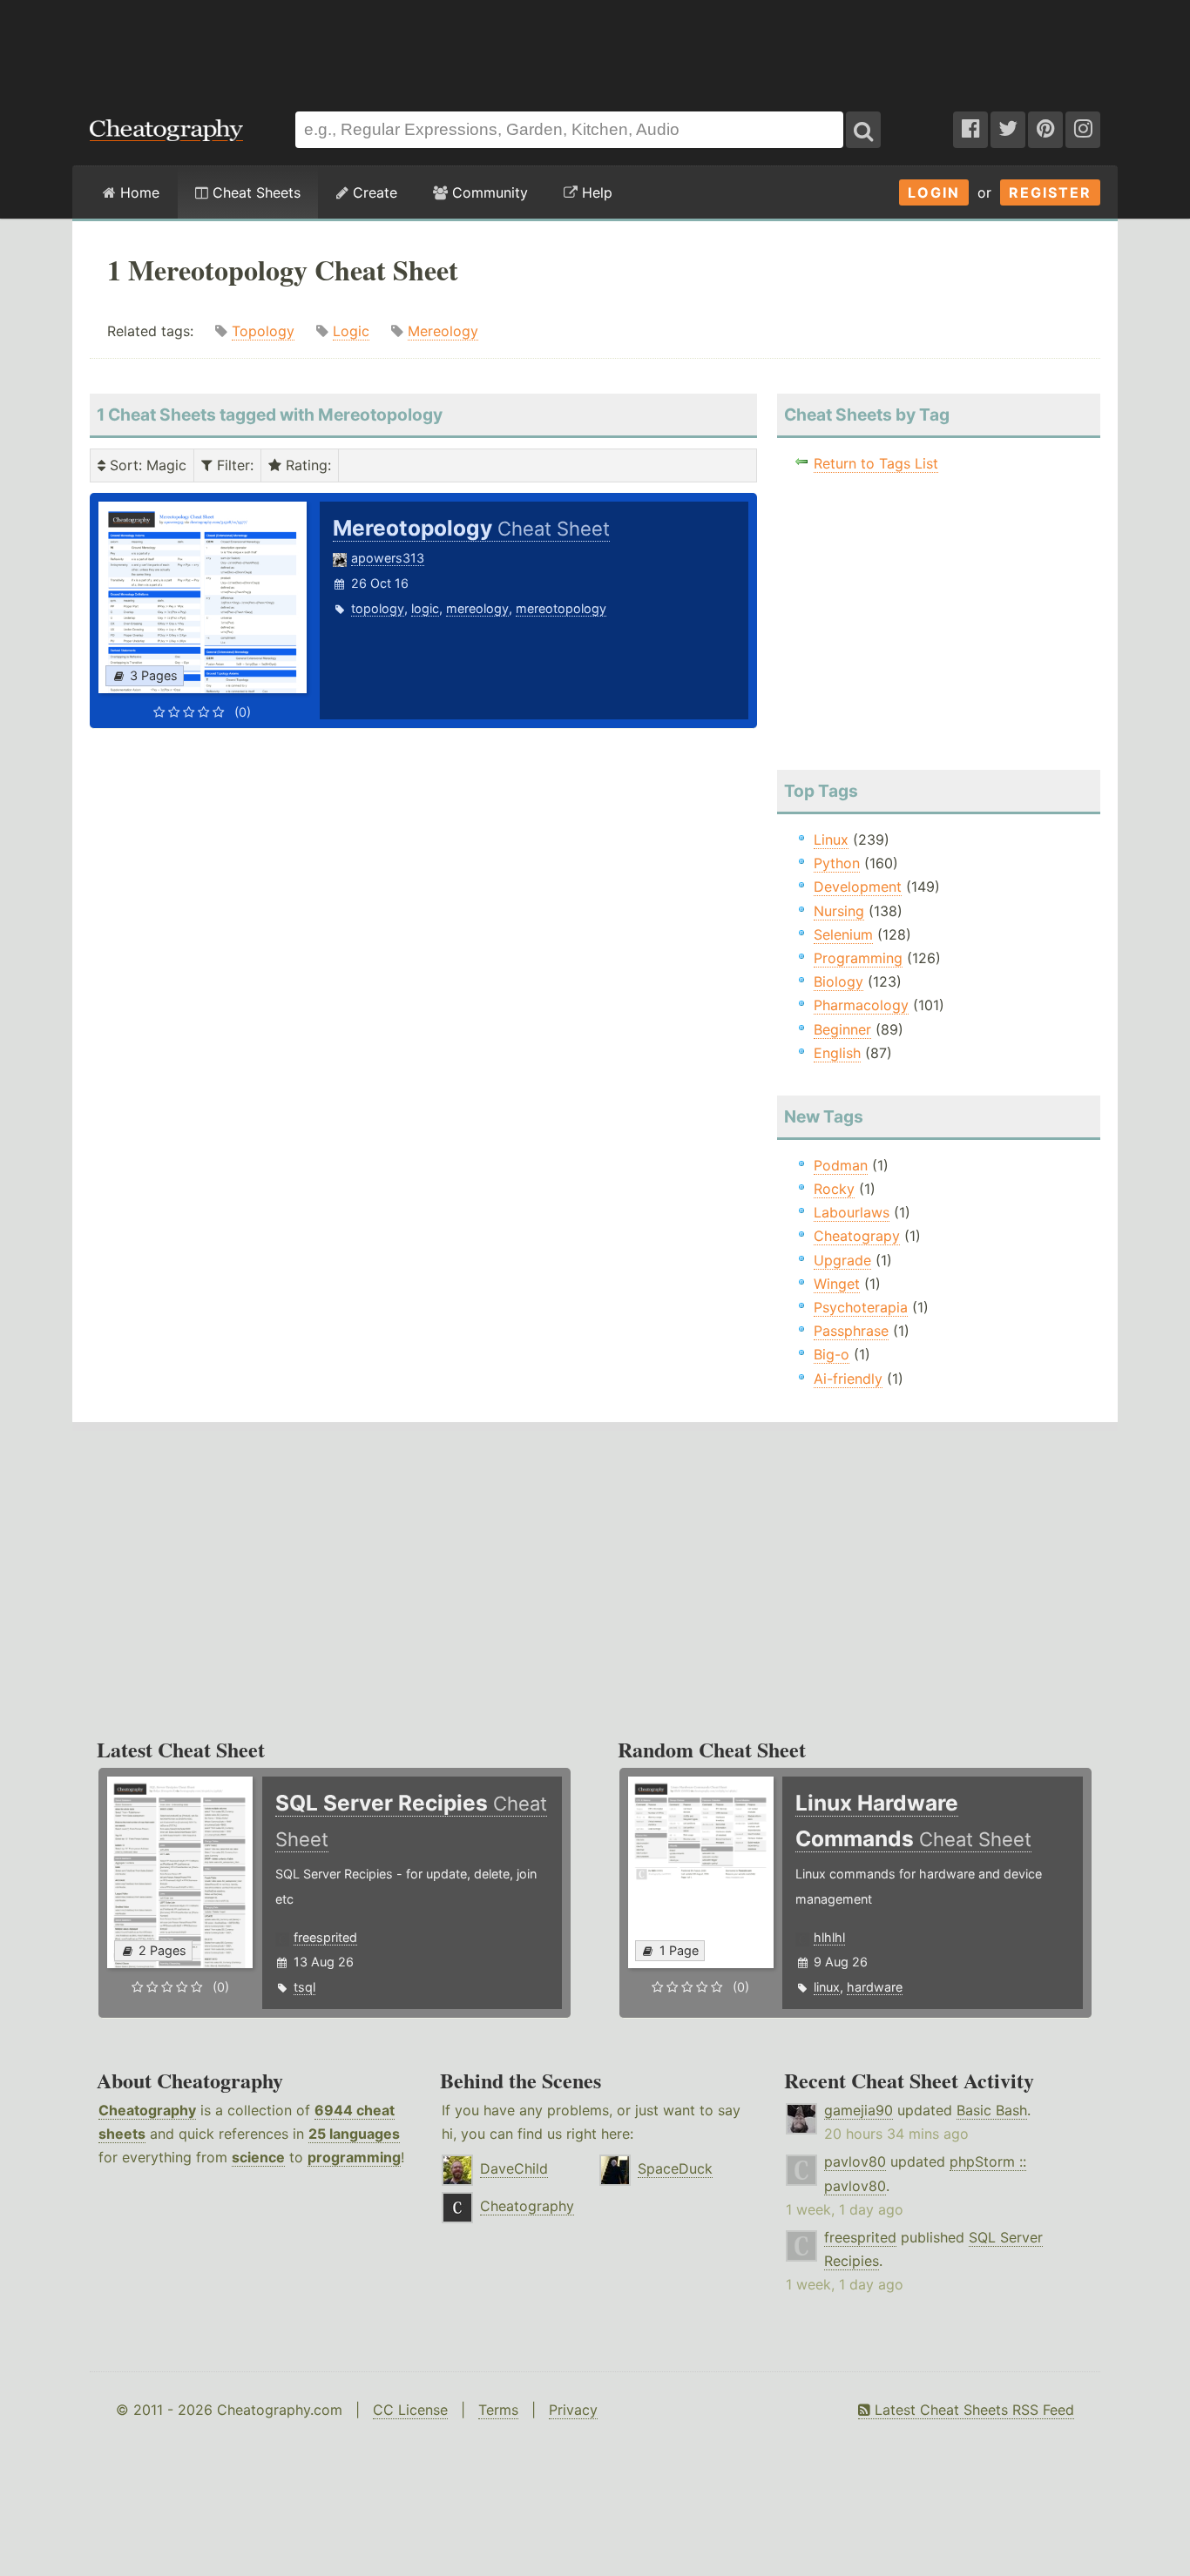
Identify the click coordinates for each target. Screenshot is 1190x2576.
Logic (351, 331)
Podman (841, 1165)
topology (378, 608)
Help (595, 192)
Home (138, 192)
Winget (837, 1284)
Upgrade (842, 1260)
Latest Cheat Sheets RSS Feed (972, 2410)
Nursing (839, 911)
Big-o (832, 1354)
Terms (498, 2410)
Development (858, 887)
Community (488, 192)
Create (373, 192)
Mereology (443, 331)
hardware (875, 1987)
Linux (831, 840)
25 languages (354, 2134)
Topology (263, 331)
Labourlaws (852, 1212)
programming (354, 2157)
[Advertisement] (595, 47)
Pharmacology (861, 1005)
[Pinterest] (1045, 130)
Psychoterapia (861, 1307)
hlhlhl (829, 1937)
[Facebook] (970, 130)
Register (1050, 192)
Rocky (834, 1189)
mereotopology (561, 608)
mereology (477, 608)
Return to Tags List (876, 463)
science (258, 2157)
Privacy (573, 2410)
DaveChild (514, 2168)
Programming (858, 958)
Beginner (842, 1029)
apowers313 (388, 558)
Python (837, 863)
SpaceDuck (675, 2168)
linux (827, 1987)
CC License (410, 2410)
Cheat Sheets (254, 192)
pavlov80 (855, 2161)
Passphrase (851, 1331)
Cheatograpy (857, 1236)
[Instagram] (1083, 130)
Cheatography (147, 2110)
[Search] (863, 130)
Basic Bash (992, 2110)
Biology (838, 981)
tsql (304, 1987)
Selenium (843, 934)
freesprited (325, 1937)
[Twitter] (1008, 130)
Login (934, 192)
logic (425, 608)
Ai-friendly (848, 1379)
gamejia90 (859, 2110)
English (837, 1053)
